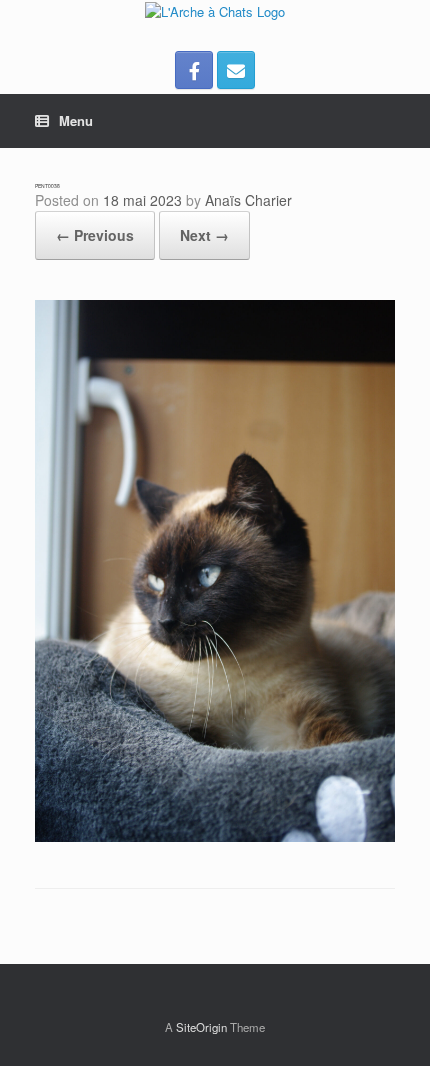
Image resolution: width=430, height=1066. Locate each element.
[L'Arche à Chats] (215, 10)
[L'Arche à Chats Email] (236, 70)
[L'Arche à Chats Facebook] (194, 70)
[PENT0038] (215, 836)
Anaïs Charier (248, 200)
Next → (204, 235)
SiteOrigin (201, 1027)
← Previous (95, 235)
